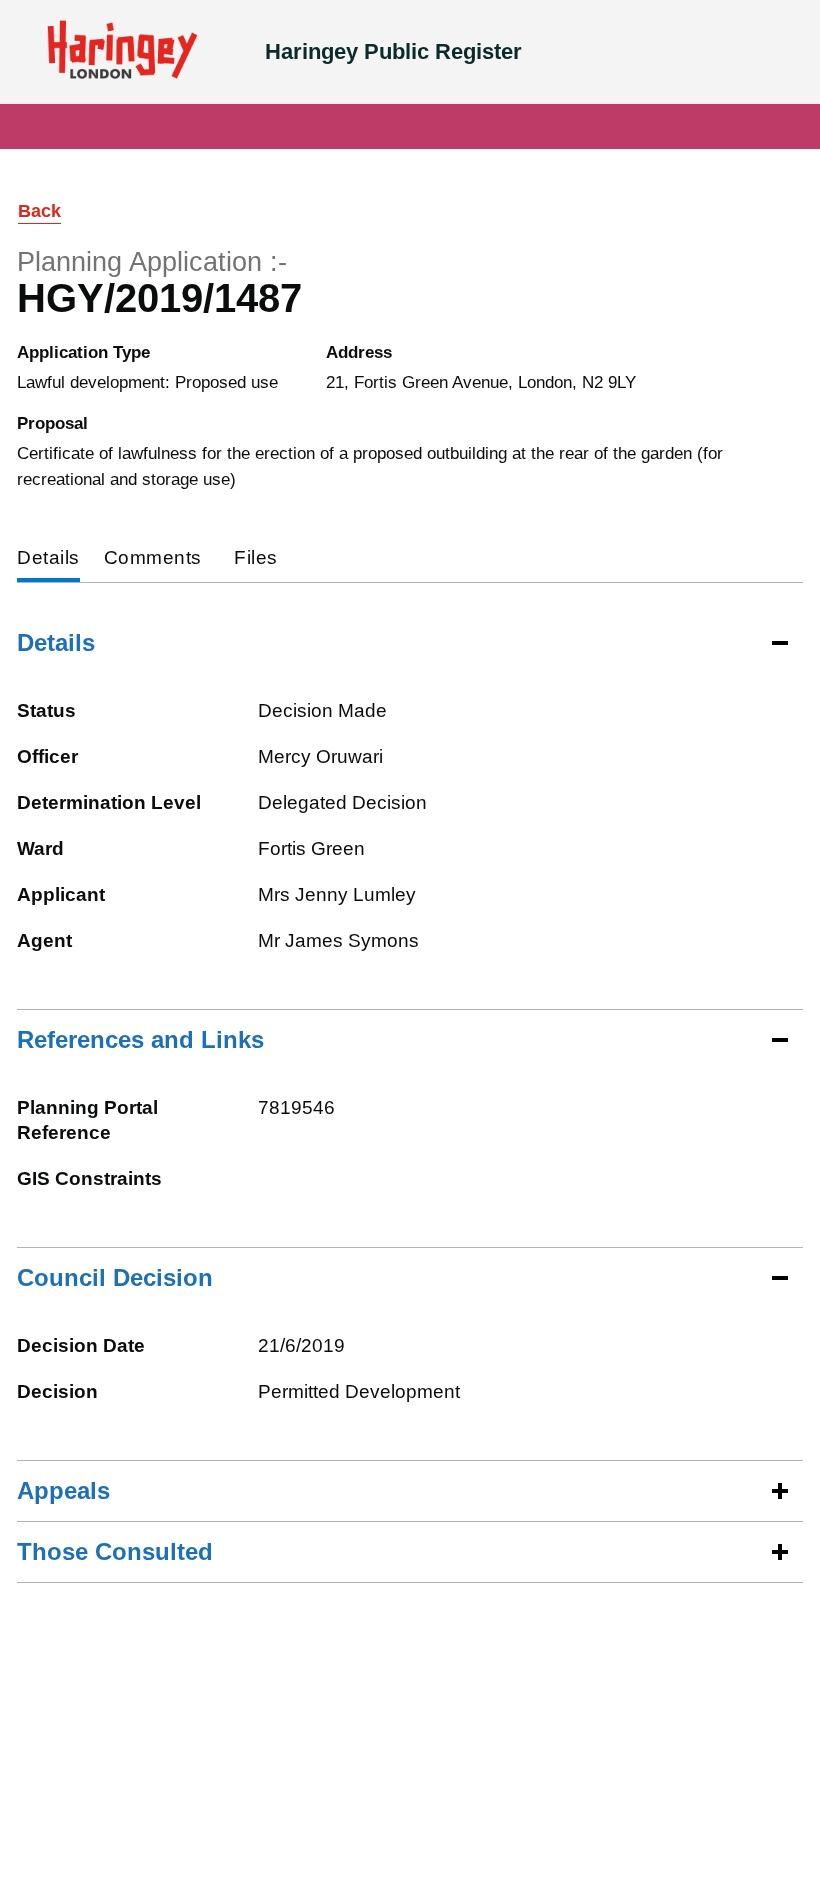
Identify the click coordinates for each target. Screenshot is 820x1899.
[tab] (48, 559)
